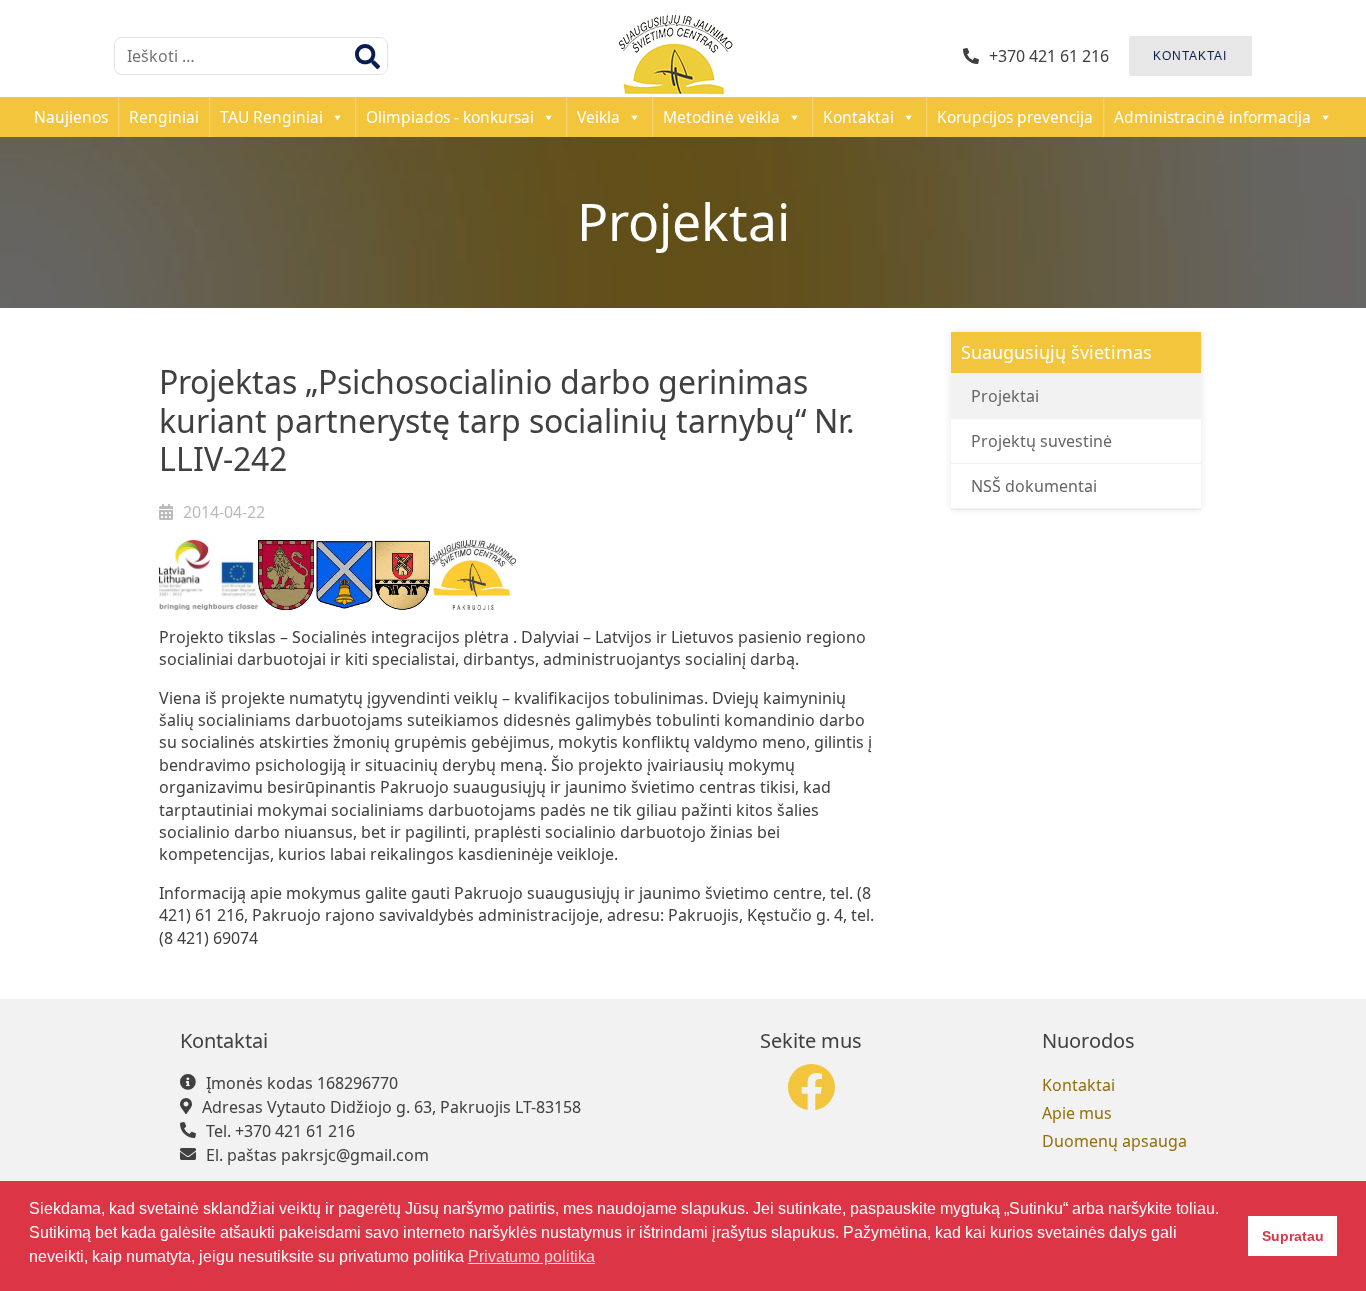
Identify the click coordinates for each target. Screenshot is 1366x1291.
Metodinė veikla (721, 117)
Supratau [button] (1293, 1236)
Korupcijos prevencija (1015, 117)
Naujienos (71, 117)
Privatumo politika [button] (531, 1256)
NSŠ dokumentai (1034, 486)
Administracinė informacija (1212, 117)
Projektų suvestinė (1041, 441)
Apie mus (1077, 1113)
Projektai (1005, 396)
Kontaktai (858, 117)
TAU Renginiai (271, 117)
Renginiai (164, 117)
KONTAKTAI (1190, 56)
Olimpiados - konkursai (450, 117)
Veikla (598, 117)
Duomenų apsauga (1114, 1141)
